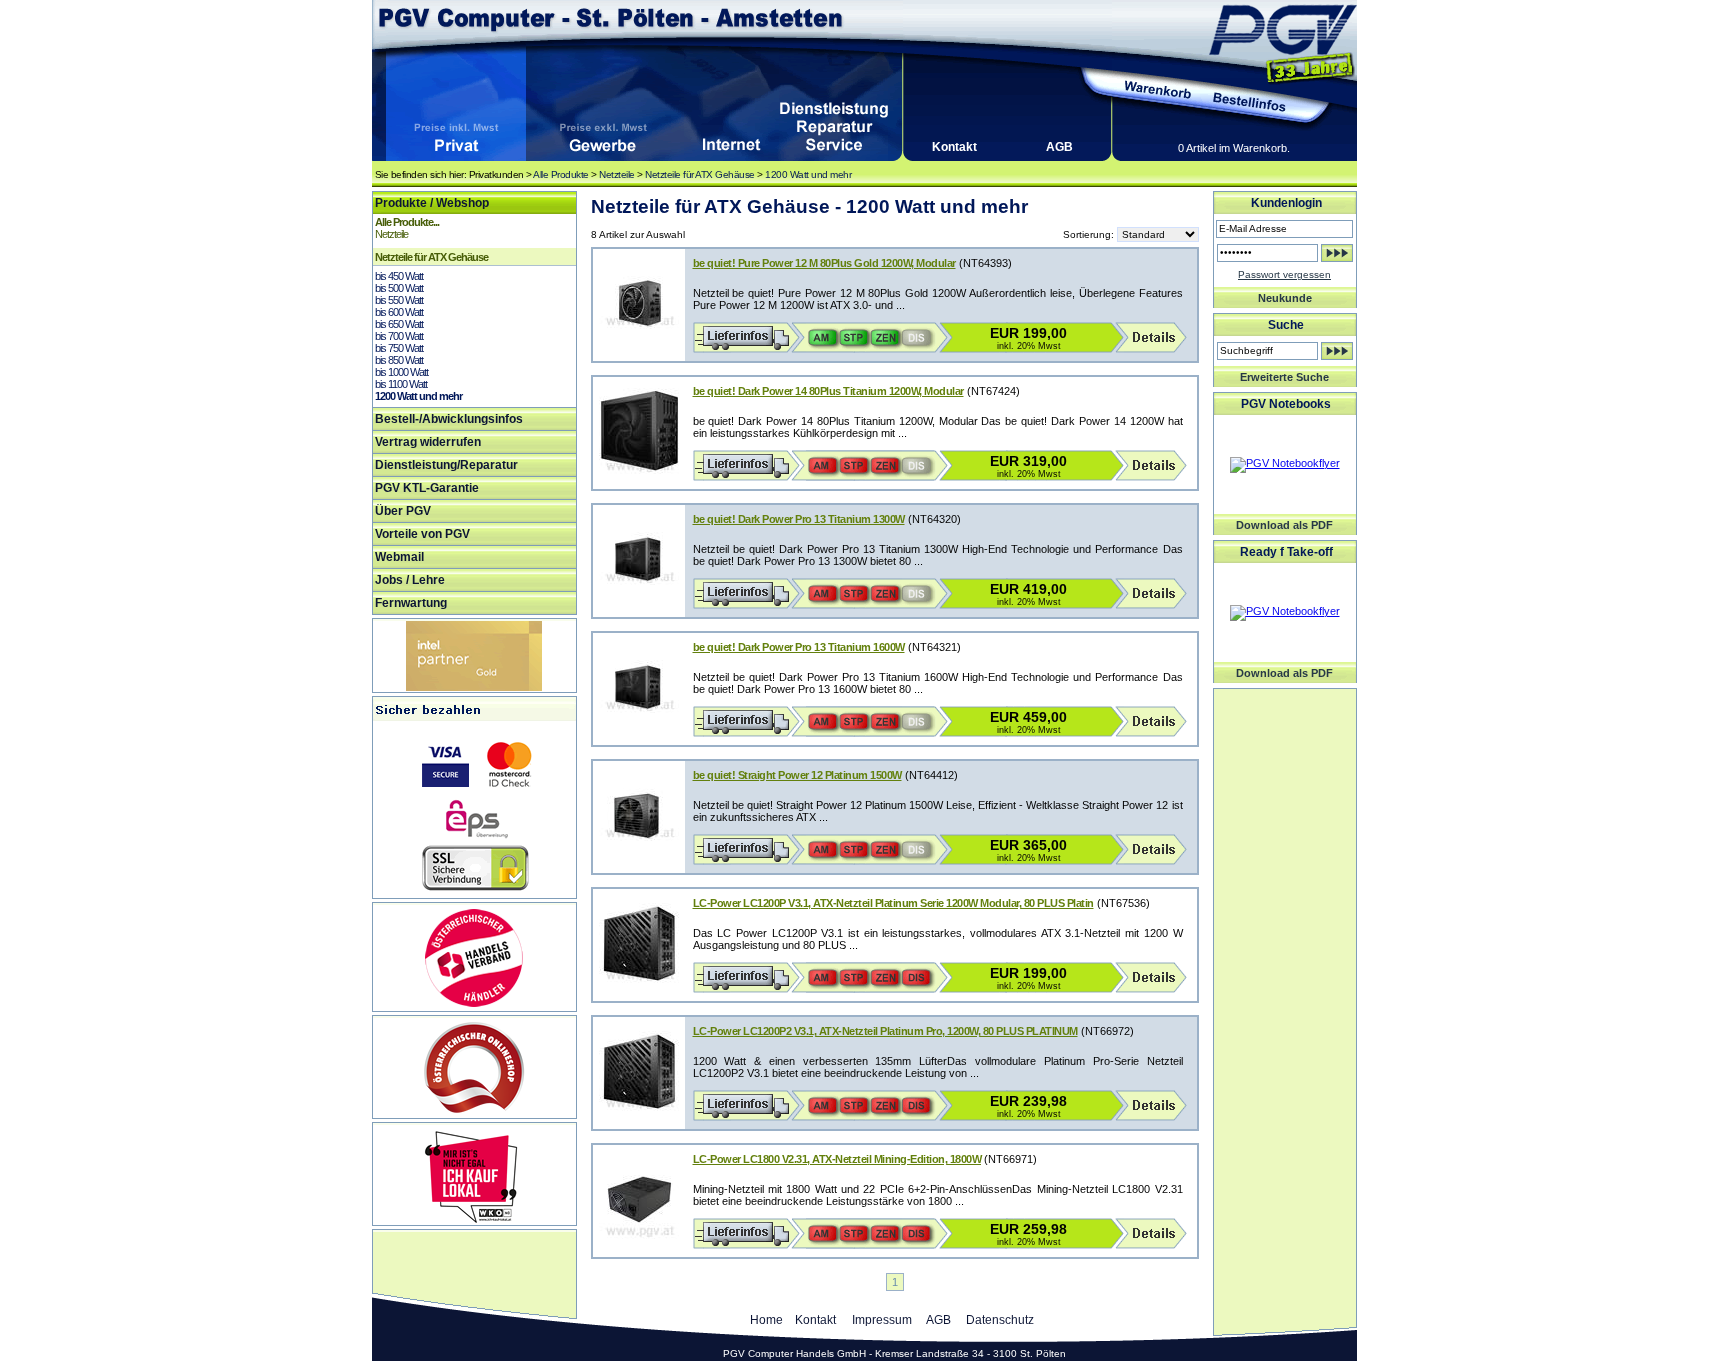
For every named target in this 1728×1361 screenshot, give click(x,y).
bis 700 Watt (399, 336)
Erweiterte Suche (1284, 377)
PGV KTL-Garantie (427, 488)
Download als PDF (1284, 525)
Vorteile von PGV (422, 534)
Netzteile (617, 174)
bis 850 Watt (399, 360)
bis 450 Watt (399, 276)
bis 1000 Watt (401, 372)
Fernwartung (411, 603)
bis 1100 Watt (401, 384)
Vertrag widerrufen (428, 442)
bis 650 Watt (399, 324)
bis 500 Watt (399, 288)
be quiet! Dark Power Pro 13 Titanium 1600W (799, 647)
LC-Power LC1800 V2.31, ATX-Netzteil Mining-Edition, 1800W (837, 1159)
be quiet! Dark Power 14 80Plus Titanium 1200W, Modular (828, 391)
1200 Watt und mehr (808, 174)
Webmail (399, 557)
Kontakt (954, 147)
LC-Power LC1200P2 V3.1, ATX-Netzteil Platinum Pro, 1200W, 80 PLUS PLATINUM (885, 1031)
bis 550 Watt (399, 300)
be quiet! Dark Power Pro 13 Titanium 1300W (799, 519)
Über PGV (403, 511)
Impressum (882, 1320)
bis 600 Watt (399, 312)
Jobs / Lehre (410, 580)
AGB (1059, 147)
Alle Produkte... (407, 222)
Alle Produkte (561, 174)
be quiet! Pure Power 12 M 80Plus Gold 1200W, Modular (824, 263)
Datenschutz (1000, 1320)
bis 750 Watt (399, 348)
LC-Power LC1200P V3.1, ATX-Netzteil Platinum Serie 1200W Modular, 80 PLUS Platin (893, 903)
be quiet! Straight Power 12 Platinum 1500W (797, 775)
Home (766, 1320)
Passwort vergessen (1284, 274)
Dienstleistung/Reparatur (446, 465)
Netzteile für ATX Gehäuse (700, 174)
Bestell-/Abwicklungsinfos (449, 419)
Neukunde (1285, 298)
